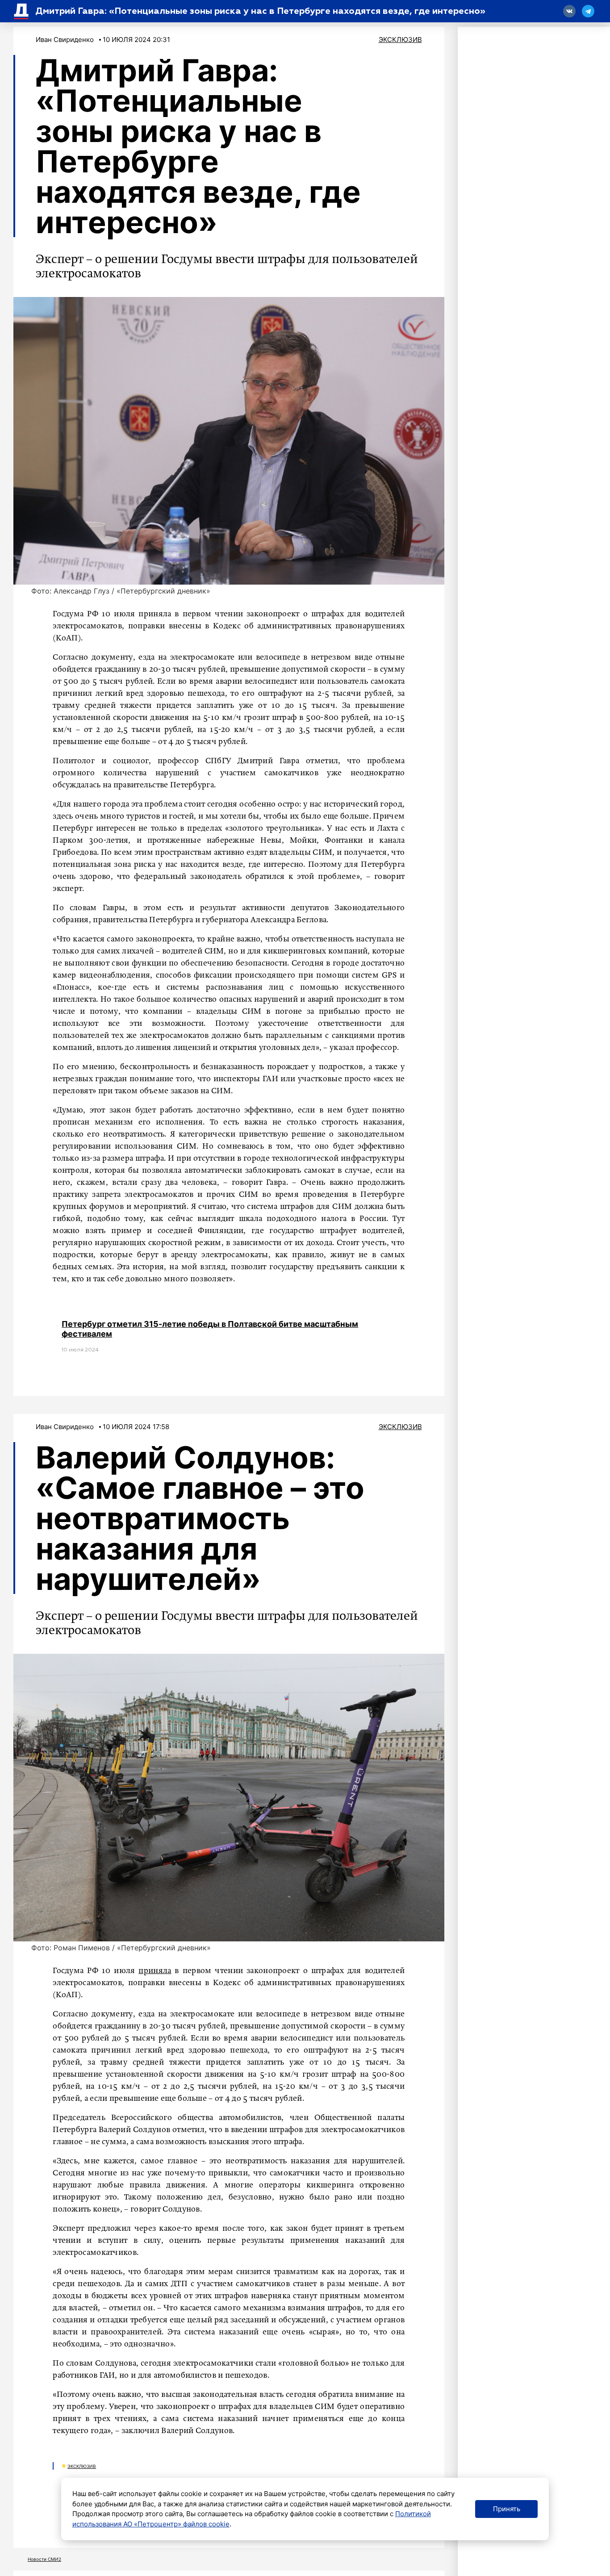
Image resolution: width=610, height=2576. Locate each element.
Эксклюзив (400, 40)
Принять (507, 2509)
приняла (155, 1971)
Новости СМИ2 (44, 2559)
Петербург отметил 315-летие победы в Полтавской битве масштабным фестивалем (210, 1329)
